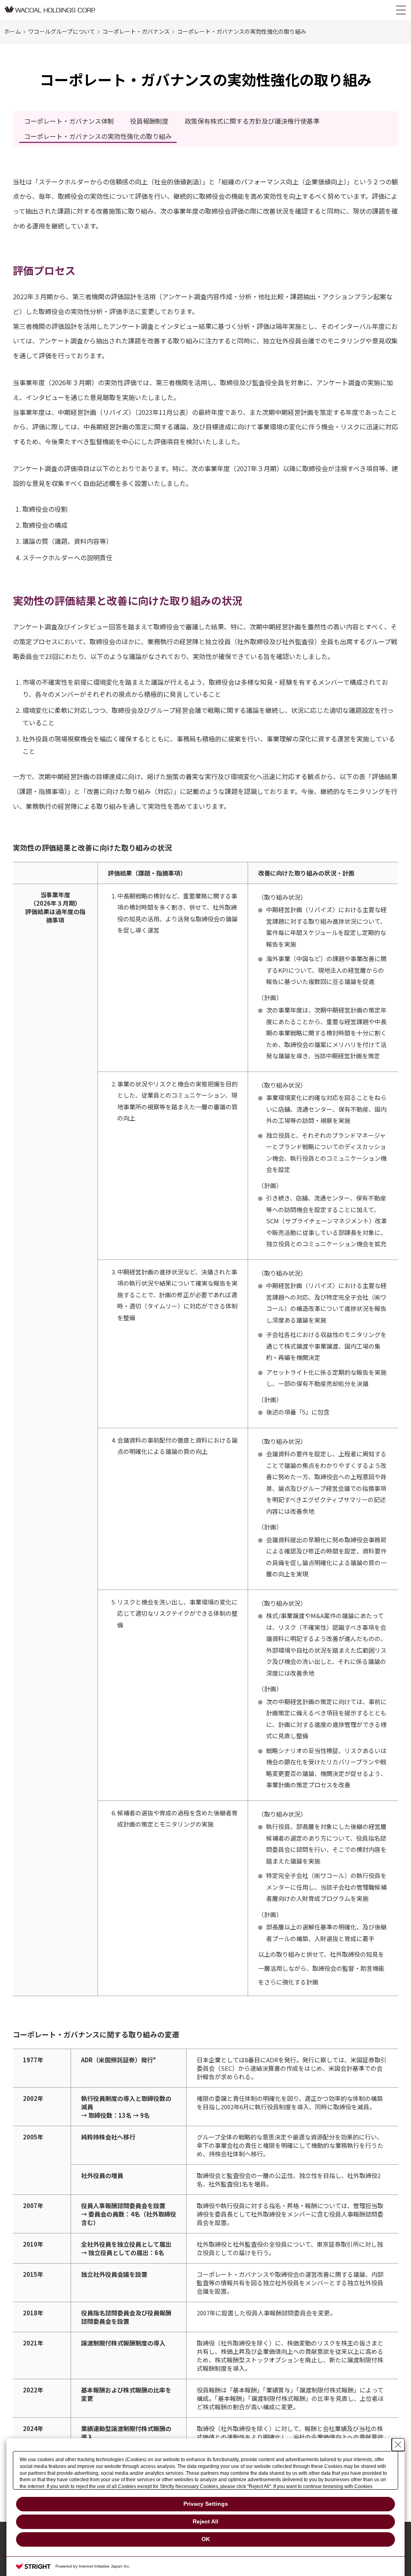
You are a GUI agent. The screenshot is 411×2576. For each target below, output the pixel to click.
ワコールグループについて (62, 31)
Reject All (205, 2521)
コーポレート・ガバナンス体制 (69, 121)
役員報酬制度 (149, 121)
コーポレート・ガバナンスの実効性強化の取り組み (98, 136)
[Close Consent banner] (398, 2445)
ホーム (12, 31)
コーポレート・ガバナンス (136, 31)
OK (206, 2539)
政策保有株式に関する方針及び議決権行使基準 (252, 121)
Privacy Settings (206, 2504)
